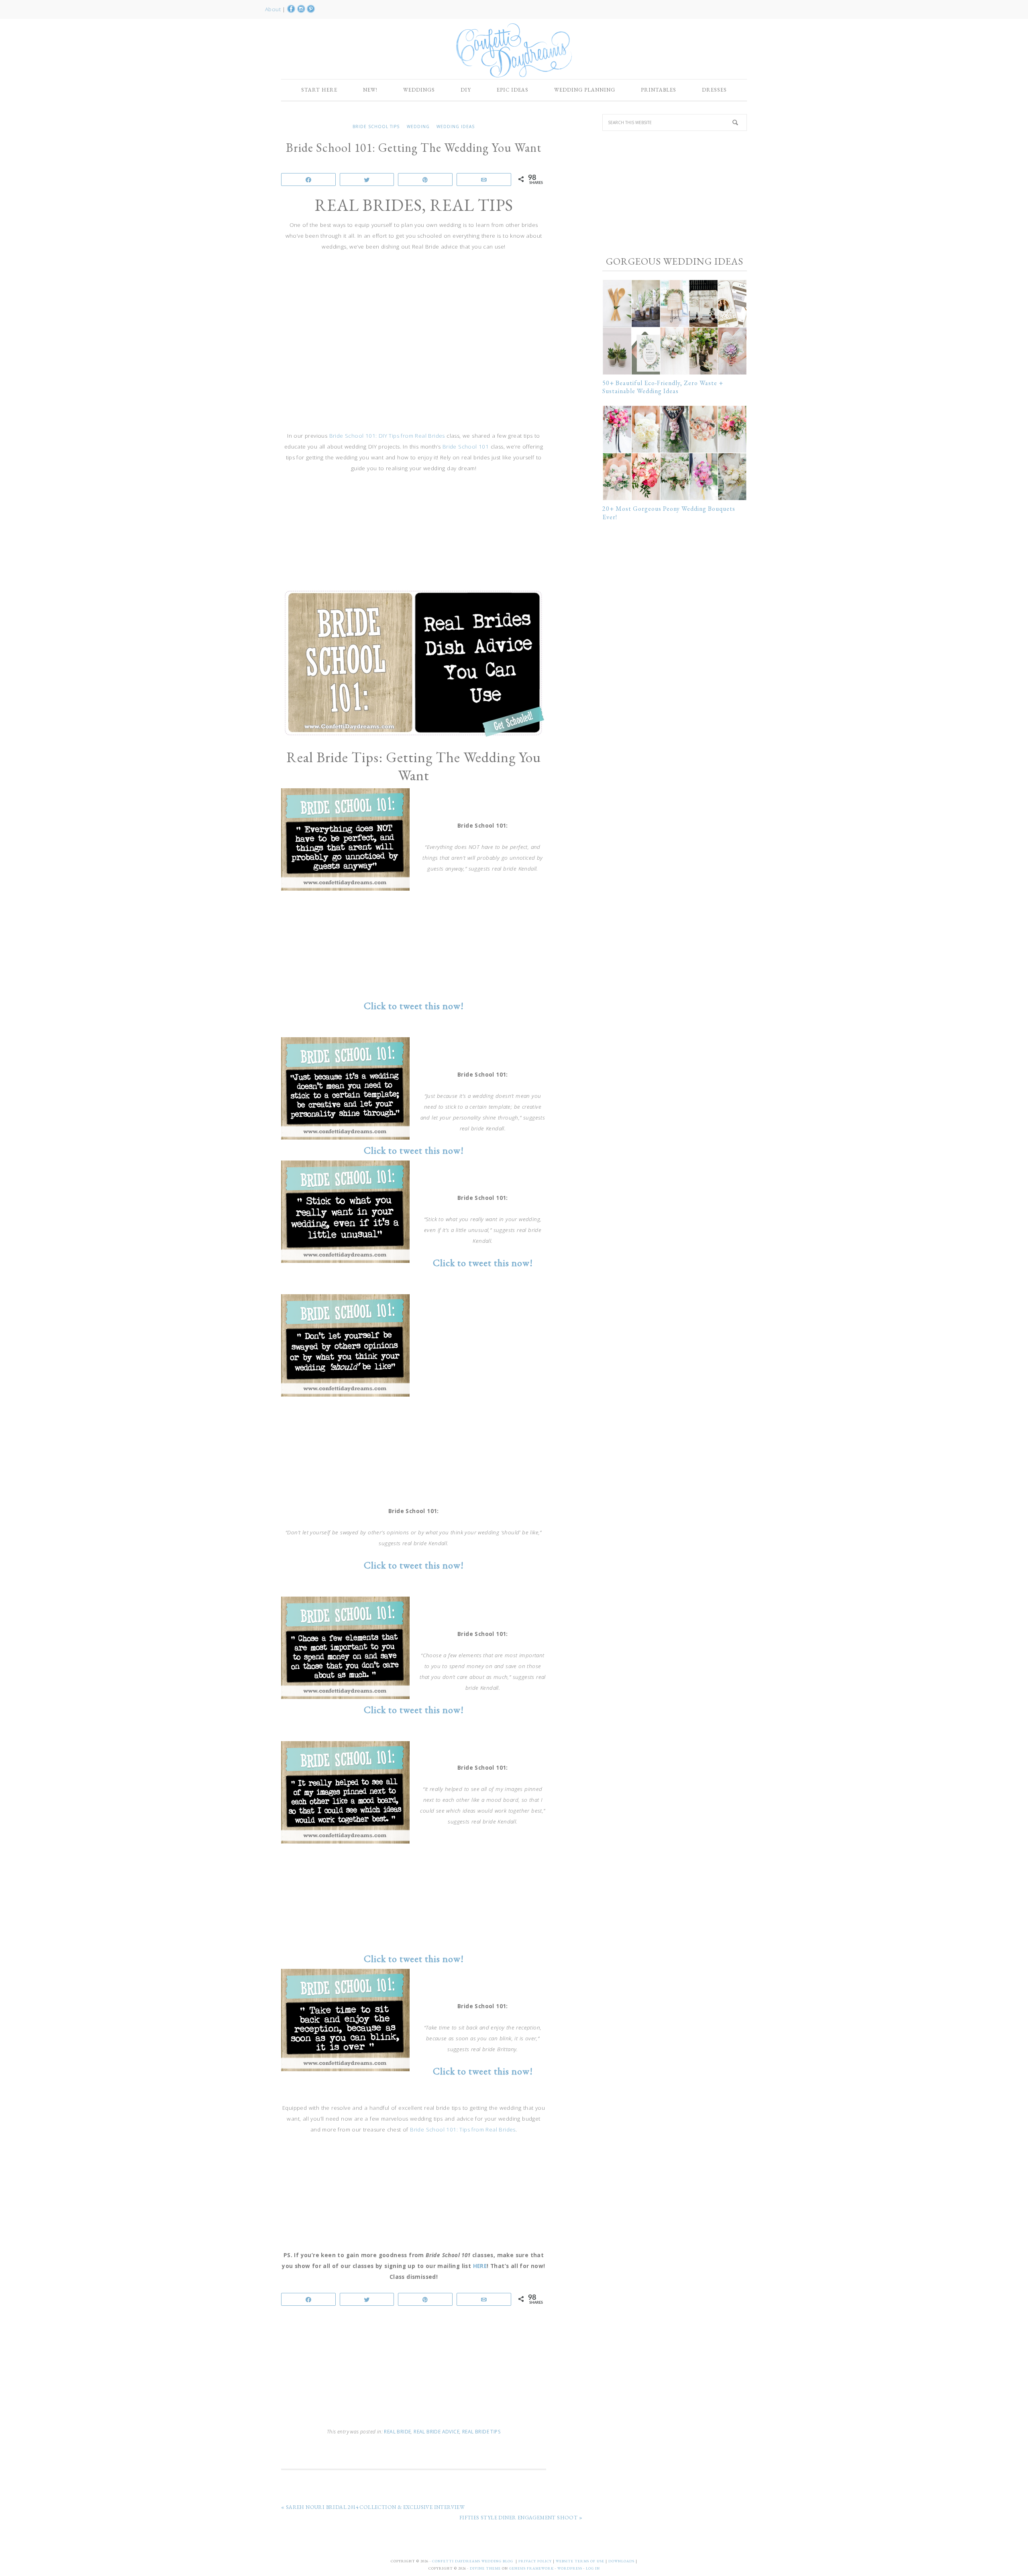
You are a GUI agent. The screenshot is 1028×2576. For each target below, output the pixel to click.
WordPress (570, 2568)
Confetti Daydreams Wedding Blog (514, 50)
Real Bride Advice (436, 2432)
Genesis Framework (531, 2568)
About (274, 9)
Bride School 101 (466, 447)
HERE (480, 2266)
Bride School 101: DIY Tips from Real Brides (387, 436)
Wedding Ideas (456, 126)
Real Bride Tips (481, 2432)
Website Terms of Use (581, 2561)
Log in (593, 2568)
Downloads (622, 2561)
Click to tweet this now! (483, 2071)
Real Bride (397, 2432)
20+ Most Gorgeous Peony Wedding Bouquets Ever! (669, 513)
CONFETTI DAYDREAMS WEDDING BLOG (473, 2561)
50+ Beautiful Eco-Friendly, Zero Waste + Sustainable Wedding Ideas (663, 387)
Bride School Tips (376, 126)
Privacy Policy (536, 2561)
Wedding (418, 126)
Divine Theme (485, 2568)
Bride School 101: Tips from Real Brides (463, 2129)
